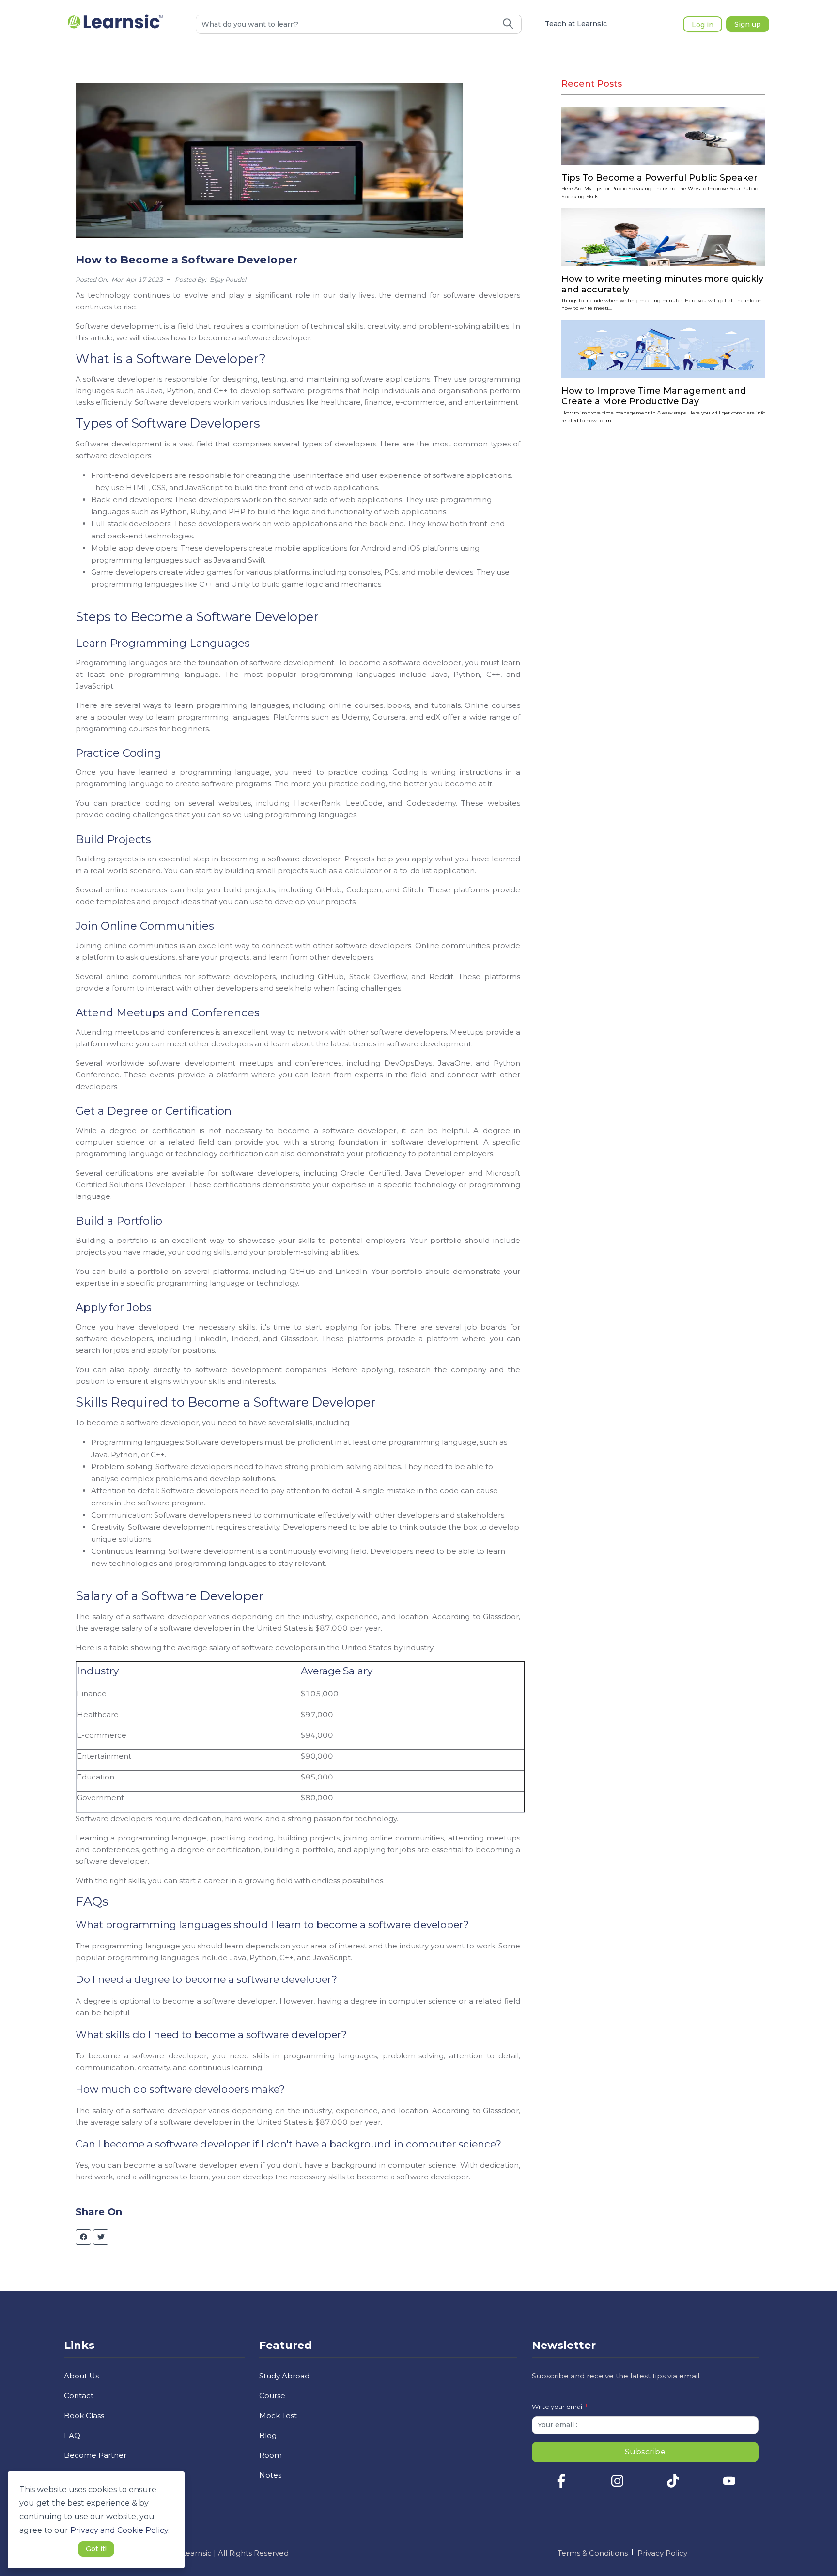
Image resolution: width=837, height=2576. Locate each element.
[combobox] (346, 24)
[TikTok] (673, 2485)
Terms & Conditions (593, 2553)
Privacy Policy (662, 2553)
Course (272, 2396)
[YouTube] (729, 2485)
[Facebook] (561, 2485)
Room (271, 2455)
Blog (268, 2435)
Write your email (560, 2407)
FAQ (72, 2435)
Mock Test (278, 2415)
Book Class (84, 2415)
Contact (79, 2396)
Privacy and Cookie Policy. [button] (120, 2530)
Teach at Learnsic (576, 24)
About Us (81, 2376)
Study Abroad (284, 2376)
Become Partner (95, 2455)
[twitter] (101, 2237)
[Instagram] (617, 2485)
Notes (270, 2475)
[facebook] (84, 2237)
